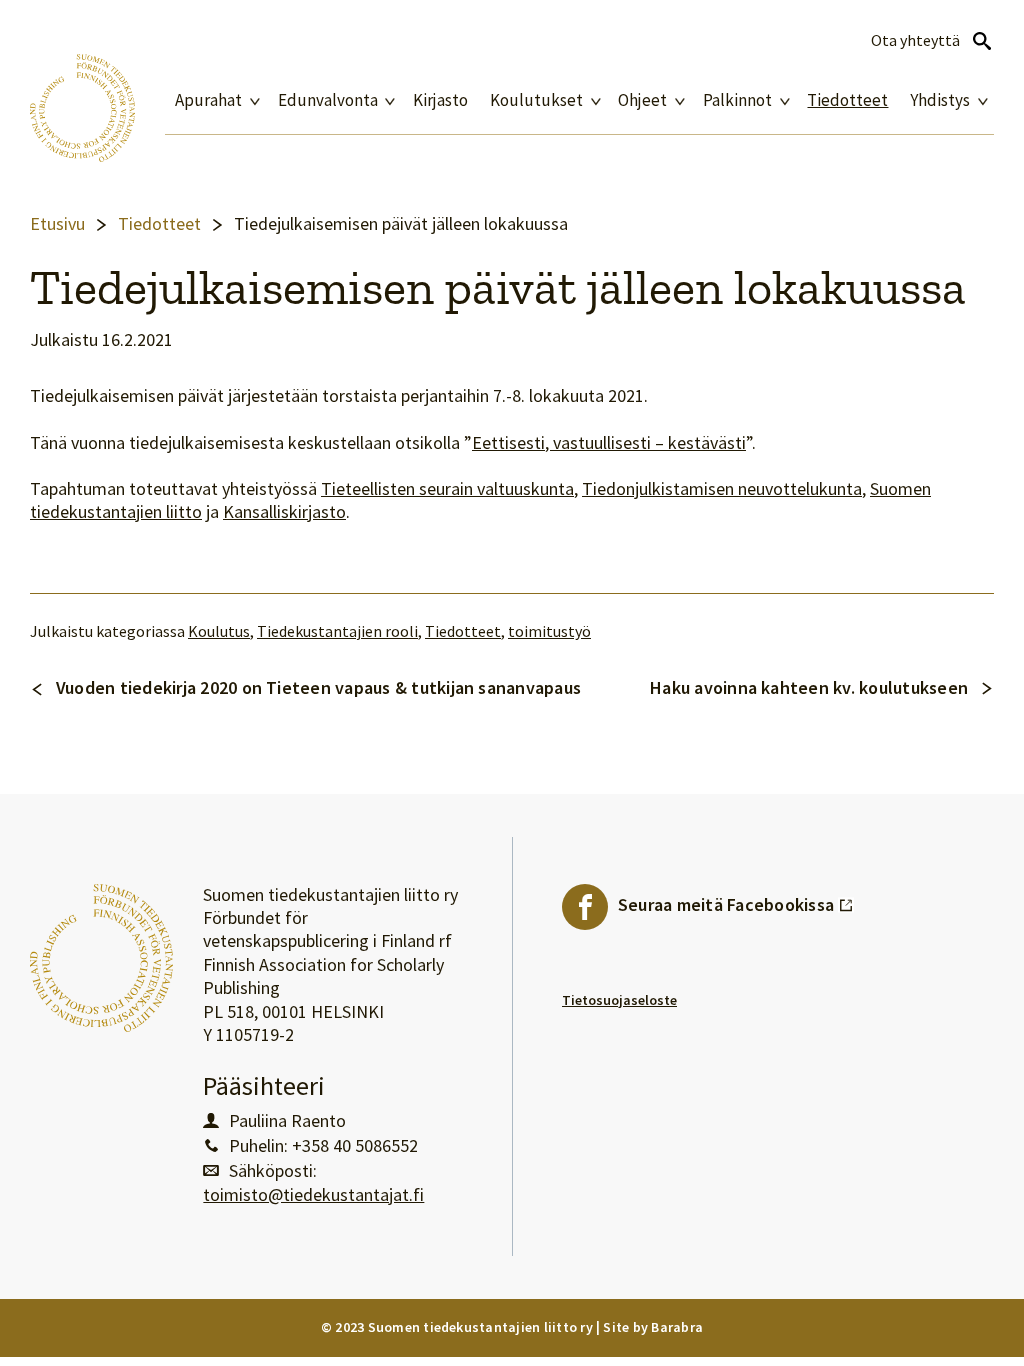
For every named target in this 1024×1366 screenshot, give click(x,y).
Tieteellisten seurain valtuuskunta (447, 489)
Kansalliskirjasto (284, 512)
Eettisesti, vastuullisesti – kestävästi (609, 443)
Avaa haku (982, 41)
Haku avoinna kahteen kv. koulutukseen (809, 687)
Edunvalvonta (328, 100)
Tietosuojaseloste (619, 1000)
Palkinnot (737, 100)
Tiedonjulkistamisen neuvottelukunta (722, 489)
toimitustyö (549, 631)
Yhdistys (940, 100)
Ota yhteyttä (915, 40)
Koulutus (219, 631)
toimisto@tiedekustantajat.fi (313, 1195)
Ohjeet (642, 100)
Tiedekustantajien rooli (337, 631)
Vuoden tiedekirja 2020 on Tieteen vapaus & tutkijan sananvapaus (318, 687)
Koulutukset (536, 100)
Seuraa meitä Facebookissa (736, 900)
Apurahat (208, 100)
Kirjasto (440, 100)
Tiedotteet (847, 100)
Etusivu (57, 224)
